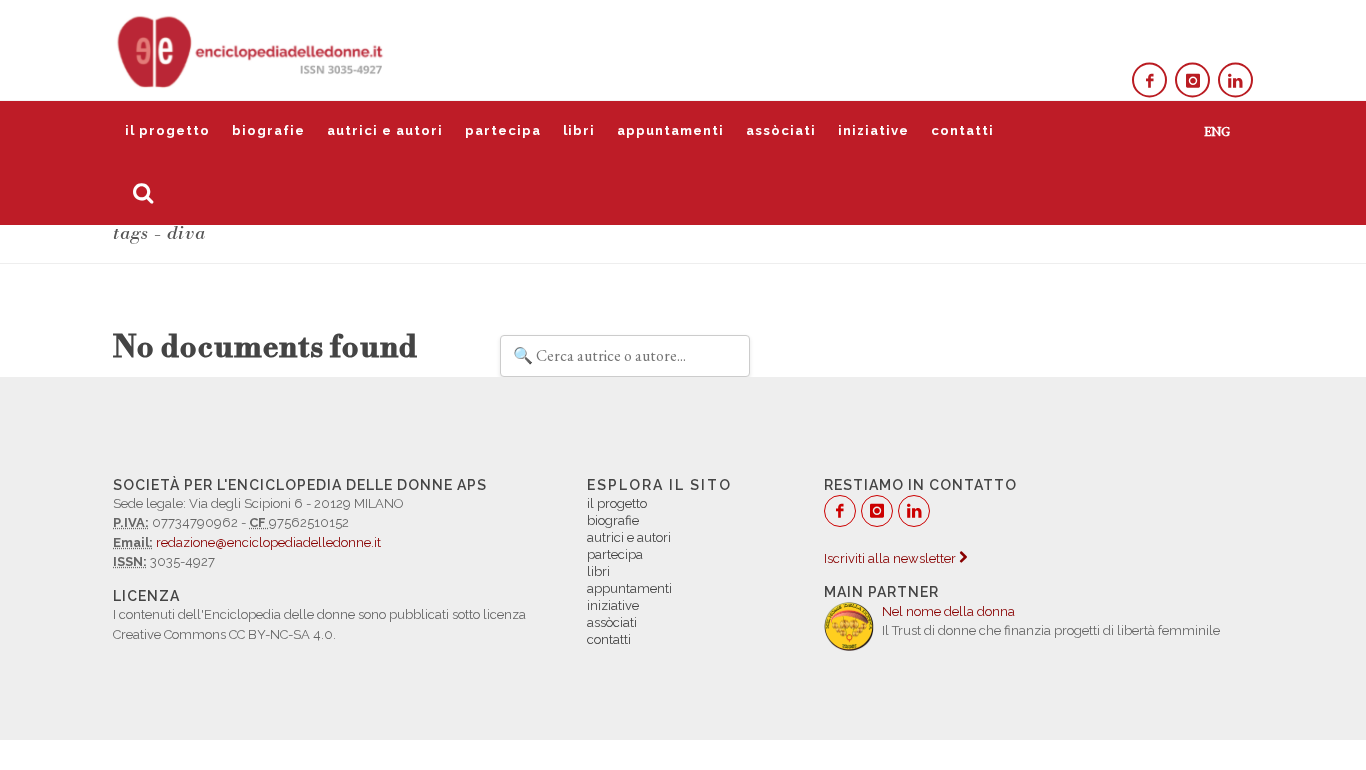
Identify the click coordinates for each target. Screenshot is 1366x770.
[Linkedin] (1235, 80)
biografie (268, 130)
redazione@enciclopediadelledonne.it (268, 542)
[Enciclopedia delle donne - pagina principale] (252, 50)
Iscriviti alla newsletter (891, 558)
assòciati (781, 130)
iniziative (873, 130)
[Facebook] (1149, 80)
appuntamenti (670, 130)
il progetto (167, 130)
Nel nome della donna (948, 611)
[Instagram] (1192, 80)
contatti (962, 130)
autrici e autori (385, 130)
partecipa (503, 130)
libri (579, 130)
